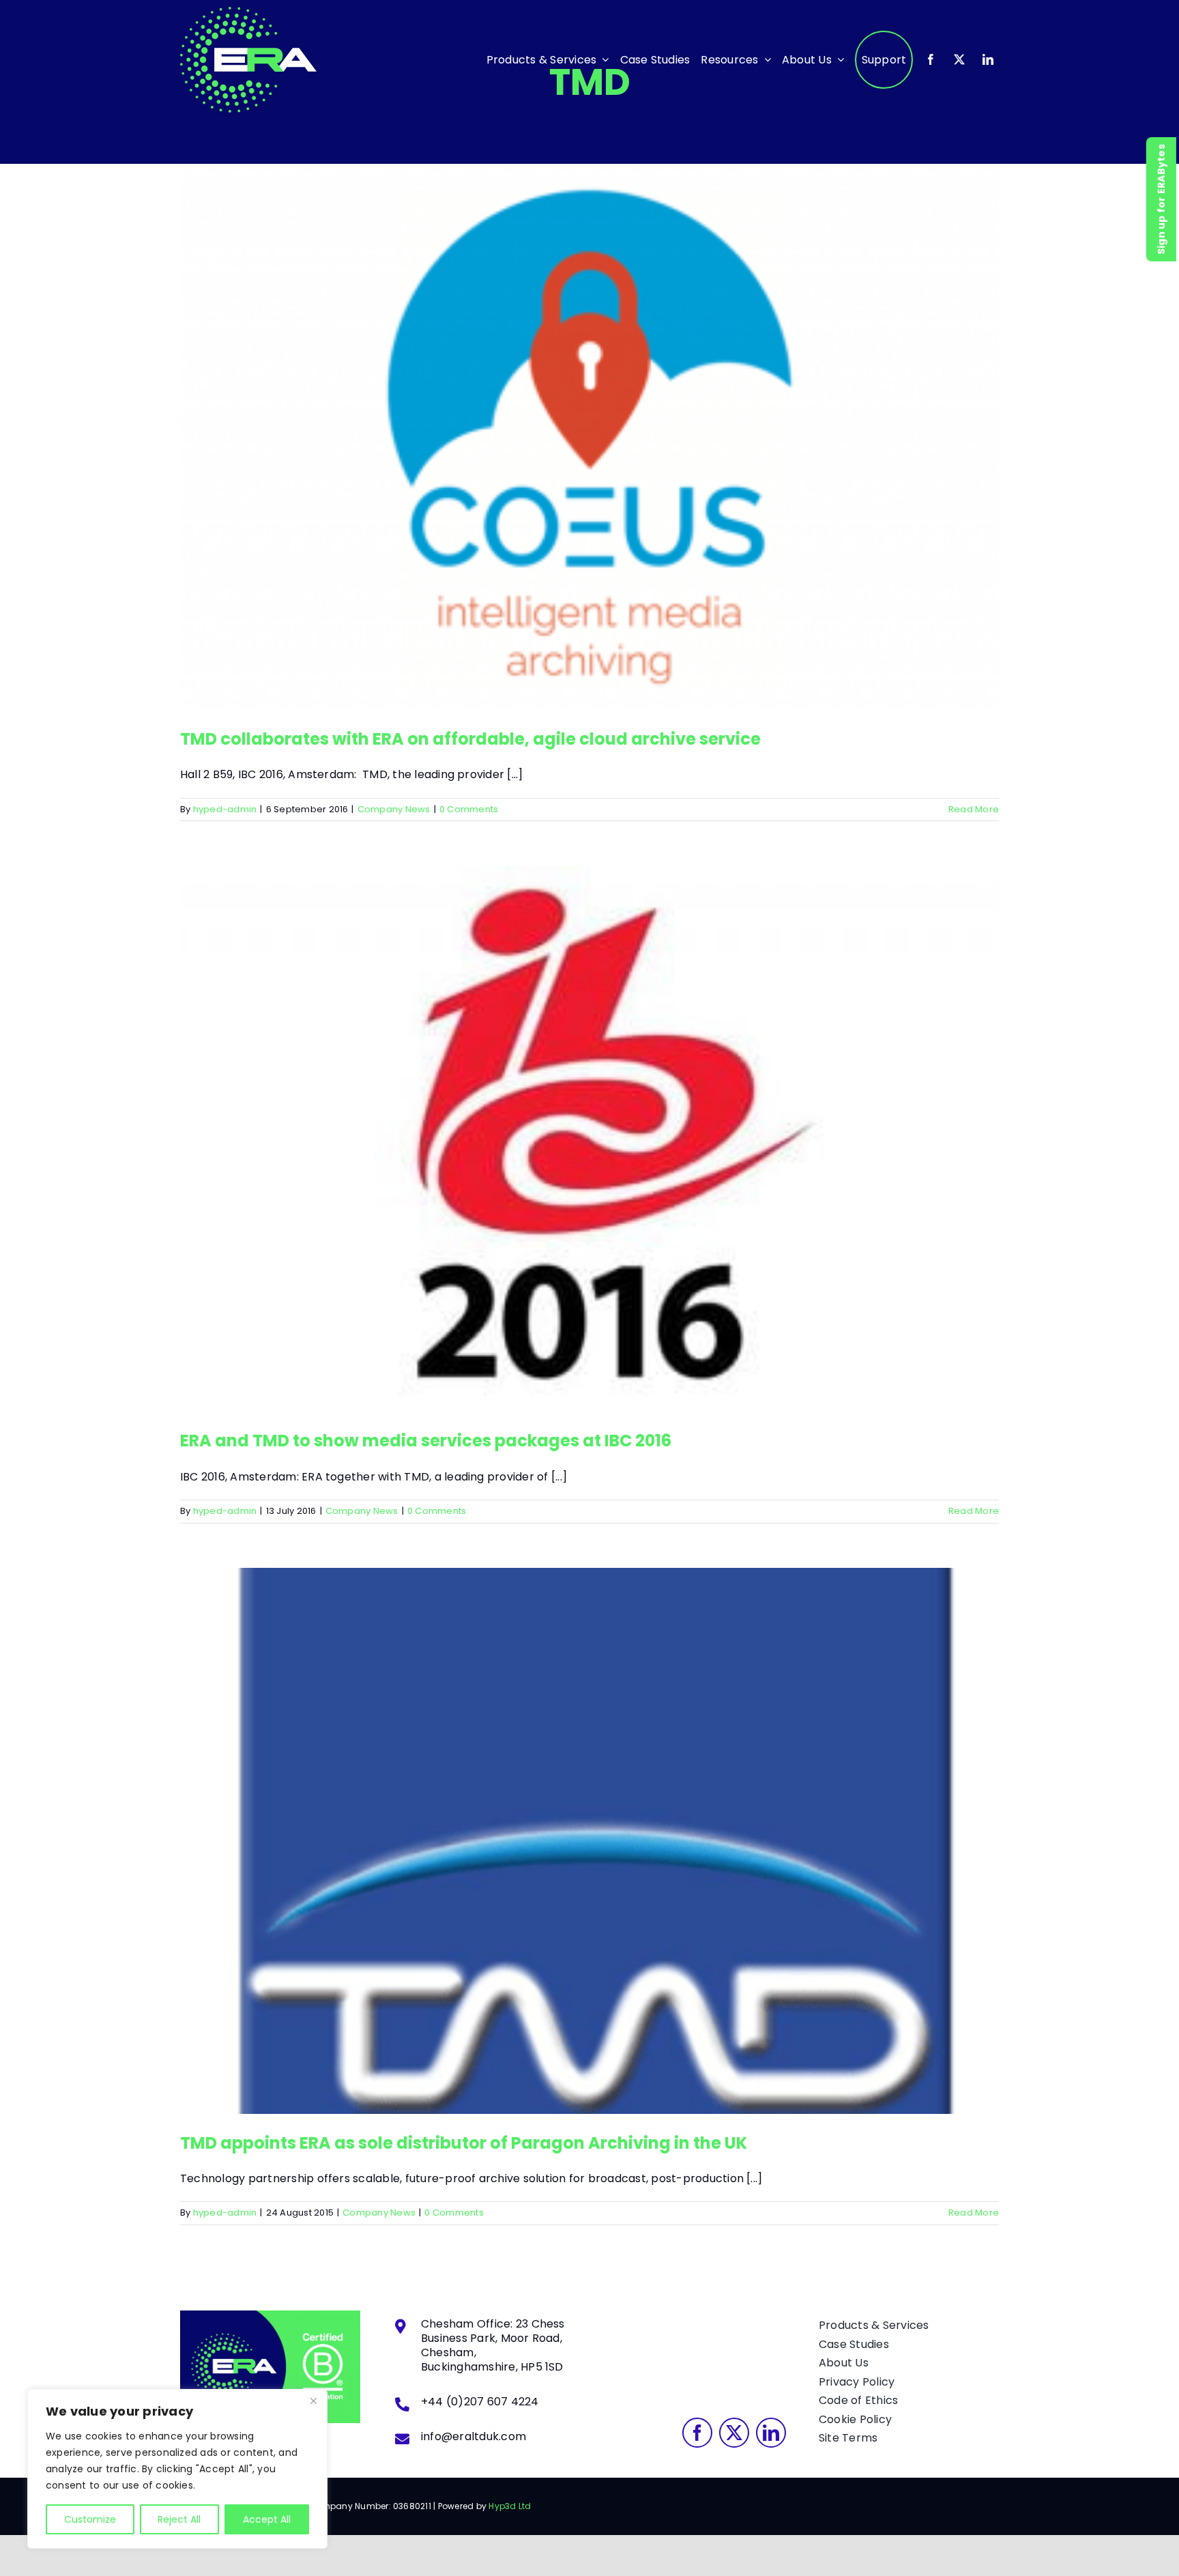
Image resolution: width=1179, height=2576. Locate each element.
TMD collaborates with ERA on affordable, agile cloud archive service (589, 423)
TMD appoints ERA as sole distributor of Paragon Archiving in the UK (589, 1827)
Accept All (267, 2519)
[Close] (313, 2401)
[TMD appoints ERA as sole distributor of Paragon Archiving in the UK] (589, 1841)
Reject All (179, 2519)
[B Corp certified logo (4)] (270, 2316)
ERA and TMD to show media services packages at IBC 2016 (589, 1126)
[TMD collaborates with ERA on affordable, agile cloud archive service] (589, 437)
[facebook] (931, 59)
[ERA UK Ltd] (248, 12)
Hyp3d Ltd (510, 2506)
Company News (394, 809)
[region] (177, 2469)
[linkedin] (988, 59)
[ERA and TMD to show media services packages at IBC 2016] (589, 1139)
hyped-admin (225, 809)
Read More (974, 809)
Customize (90, 2519)
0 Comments (469, 809)
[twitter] (959, 59)
